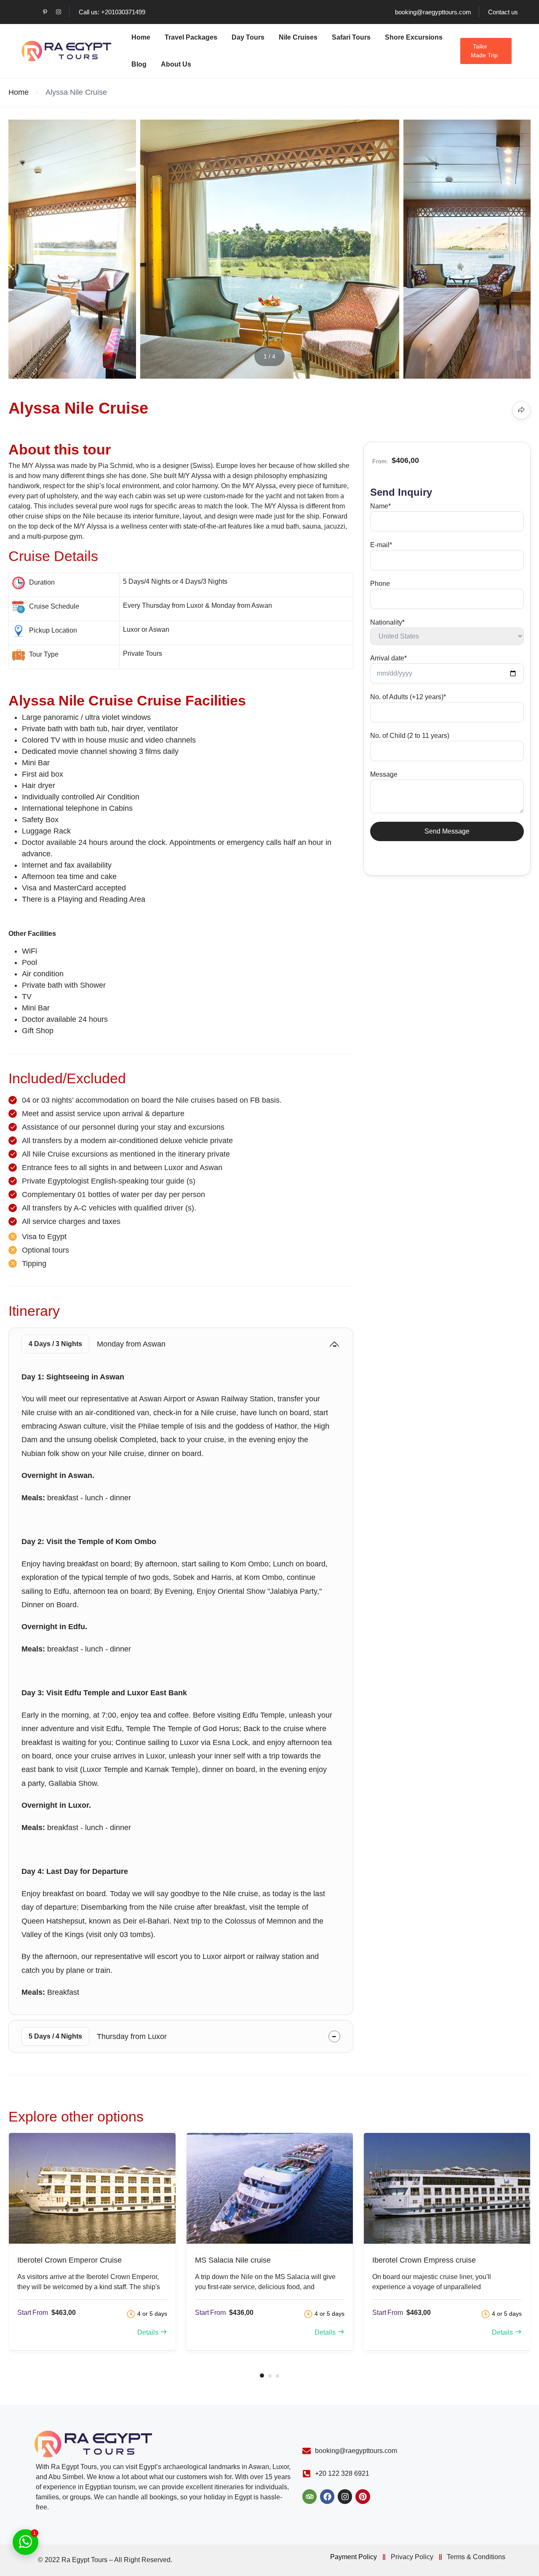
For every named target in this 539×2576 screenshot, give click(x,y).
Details (148, 2332)
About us (176, 64)
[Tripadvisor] (310, 2496)
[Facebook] (327, 2496)
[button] (262, 2376)
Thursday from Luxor (98, 2036)
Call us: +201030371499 (112, 12)
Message (384, 774)
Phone (380, 584)
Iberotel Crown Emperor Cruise (69, 2260)
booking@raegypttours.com (433, 12)
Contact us (503, 12)
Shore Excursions (414, 37)
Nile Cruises (298, 37)
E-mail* (381, 545)
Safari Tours (351, 37)
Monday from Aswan (97, 1344)
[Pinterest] (363, 2496)
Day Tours (248, 37)
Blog (139, 64)
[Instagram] (345, 2496)
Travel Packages (191, 37)
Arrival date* (388, 658)
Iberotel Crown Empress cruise (424, 2260)
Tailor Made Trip (484, 51)
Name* (380, 506)
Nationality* (387, 622)
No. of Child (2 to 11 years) (410, 736)
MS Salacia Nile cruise (233, 2260)
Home (141, 37)
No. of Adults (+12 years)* (408, 697)
